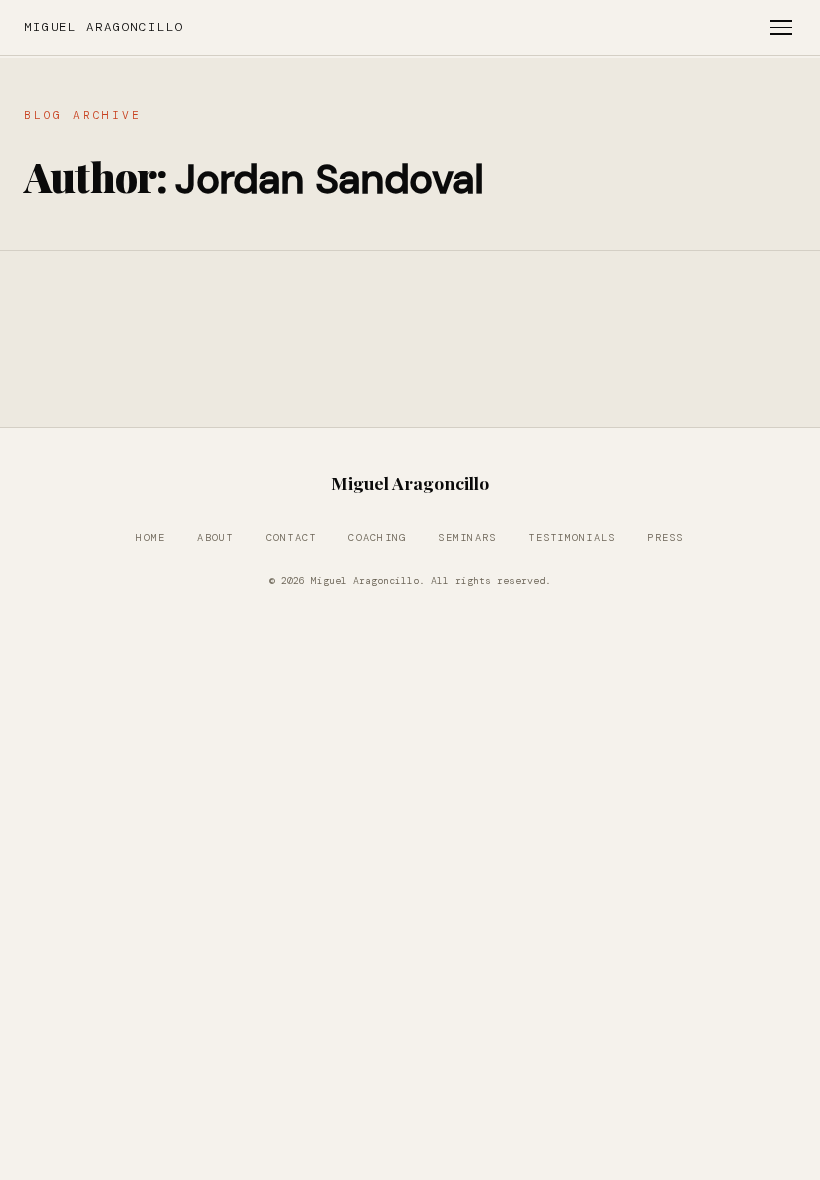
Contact (291, 537)
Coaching (377, 537)
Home (150, 537)
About (215, 537)
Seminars (467, 537)
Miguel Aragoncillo (104, 27)
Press (665, 537)
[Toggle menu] (781, 27)
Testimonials (571, 537)
